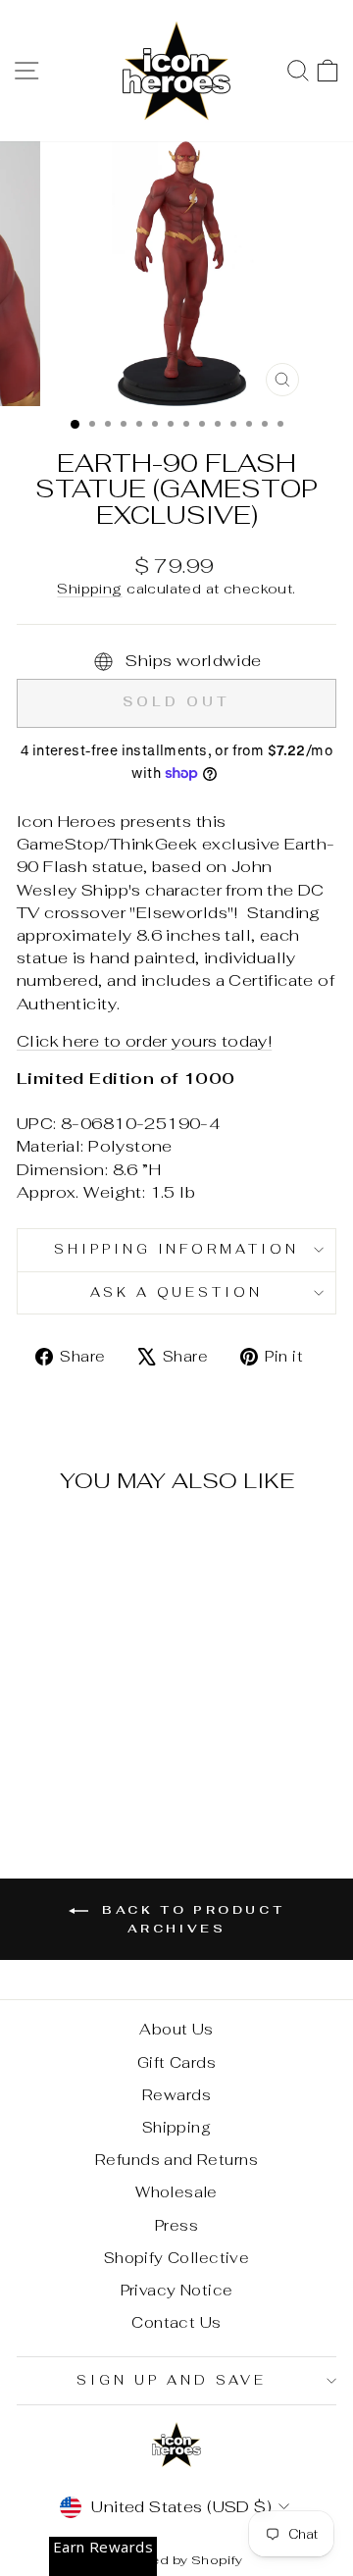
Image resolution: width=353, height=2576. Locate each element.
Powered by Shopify (176, 2560)
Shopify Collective (176, 2258)
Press (176, 2225)
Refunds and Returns (176, 2160)
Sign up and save (172, 2380)
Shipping (89, 589)
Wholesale (176, 2192)
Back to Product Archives (191, 1919)
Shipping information (177, 1249)
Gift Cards (176, 2062)
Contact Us (176, 2322)
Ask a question (177, 1292)
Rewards (176, 2095)
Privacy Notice (177, 2290)
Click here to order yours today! (144, 1041)
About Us (176, 2029)
